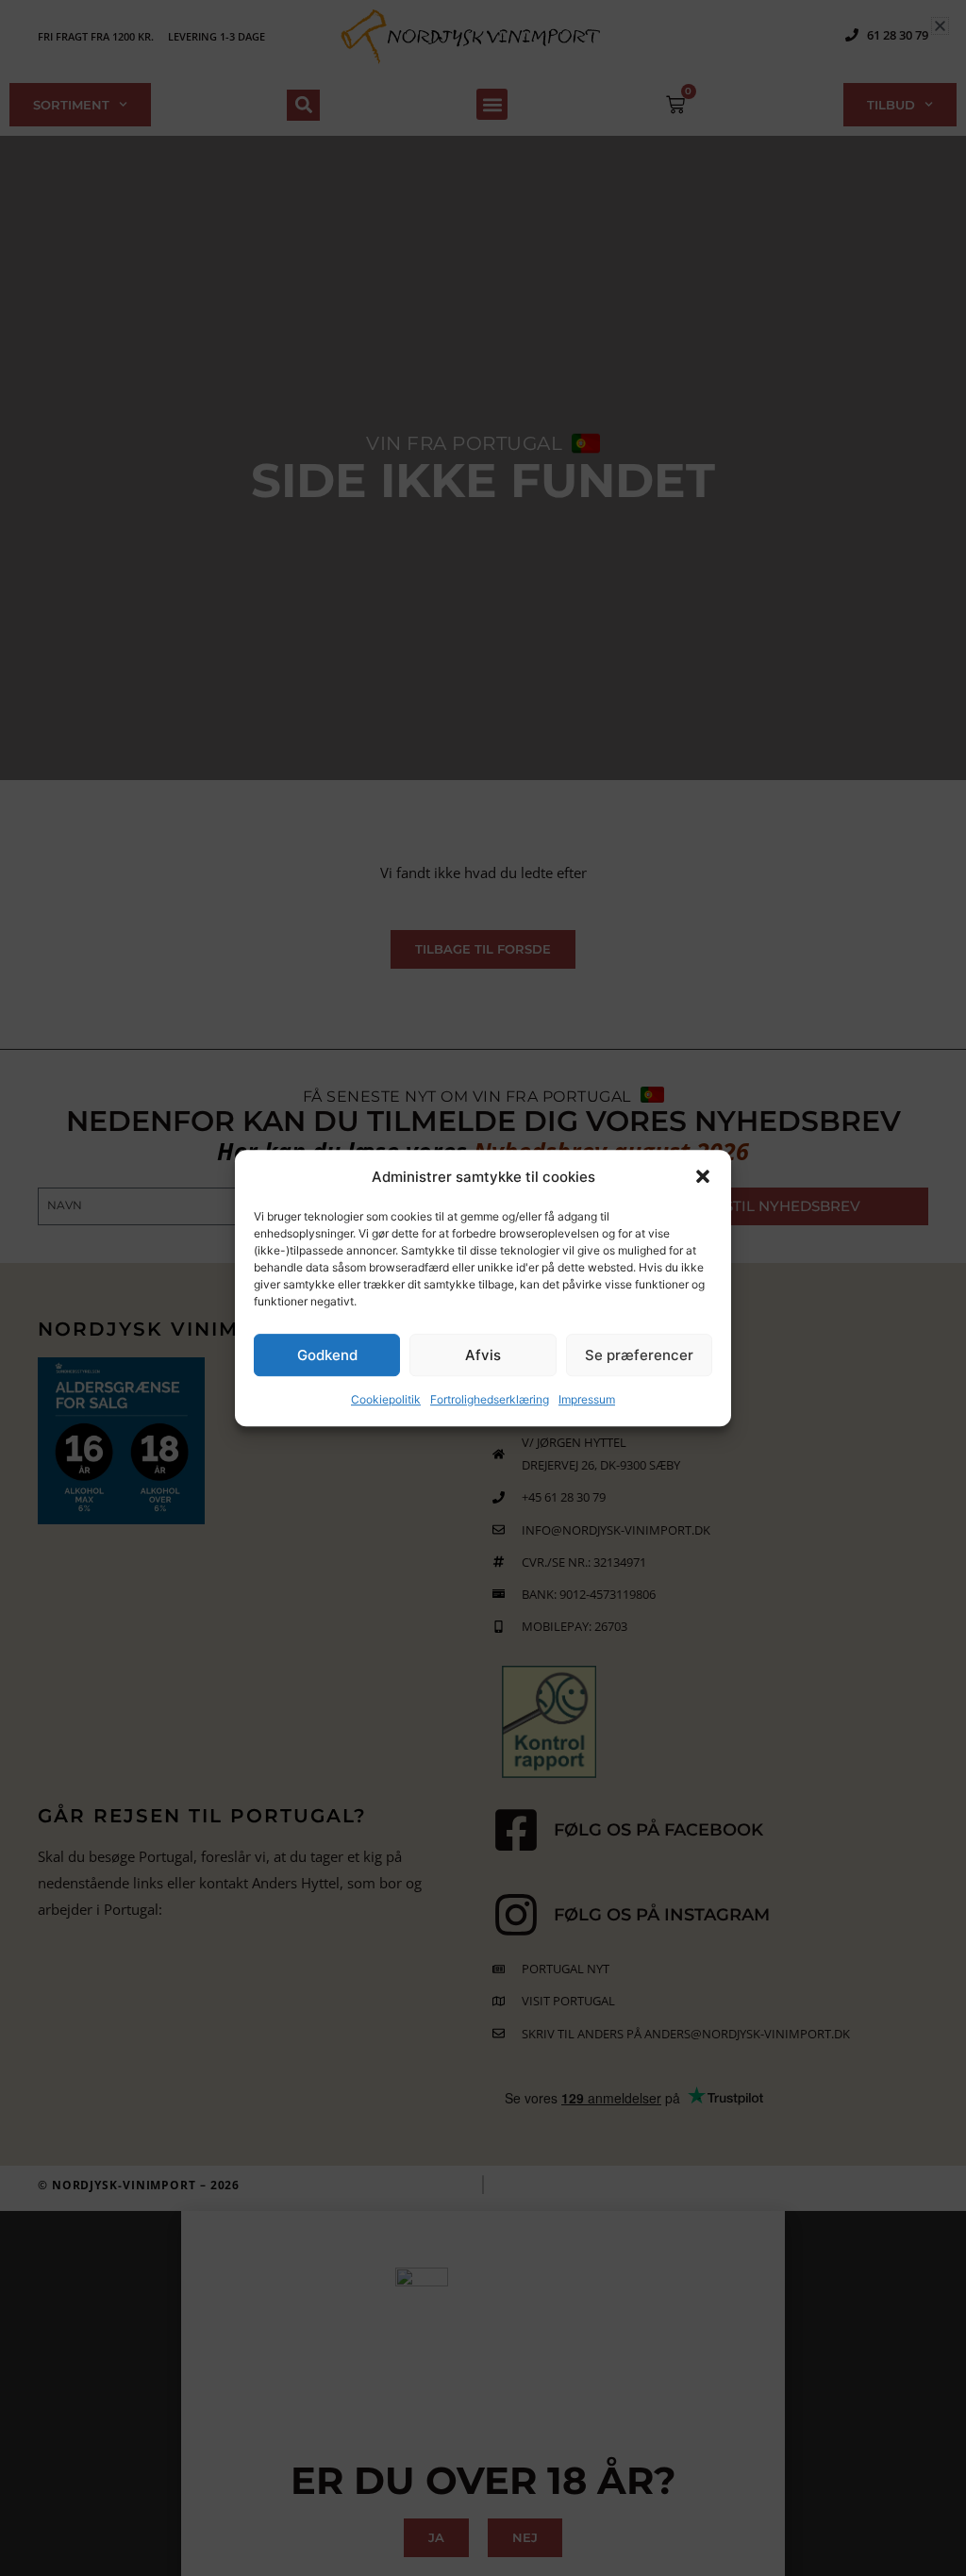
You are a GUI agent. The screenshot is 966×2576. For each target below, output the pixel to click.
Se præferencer (639, 1355)
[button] (703, 1177)
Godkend (327, 1355)
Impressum (587, 1400)
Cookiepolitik (386, 1400)
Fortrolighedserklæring (490, 1400)
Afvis (483, 1355)
